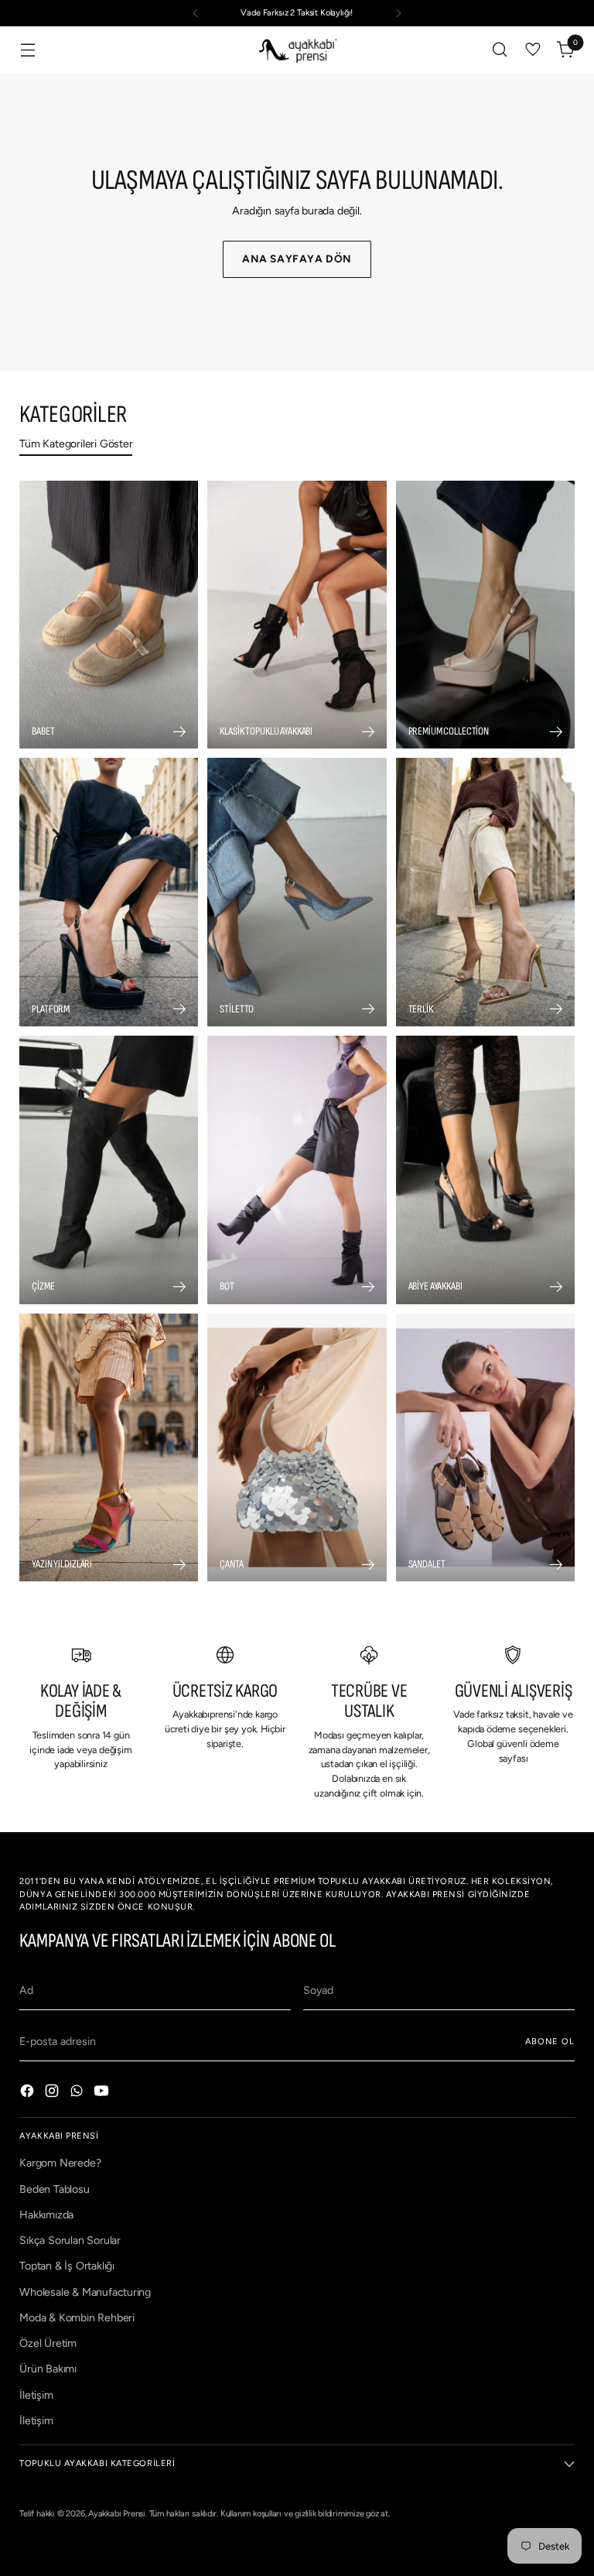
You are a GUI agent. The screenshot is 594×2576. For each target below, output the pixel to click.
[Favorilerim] (533, 50)
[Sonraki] (398, 13)
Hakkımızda (46, 2215)
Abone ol (550, 2042)
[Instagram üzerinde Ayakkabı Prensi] (53, 2093)
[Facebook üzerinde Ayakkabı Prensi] (29, 2093)
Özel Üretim (48, 2343)
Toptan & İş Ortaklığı (67, 2266)
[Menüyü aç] (27, 50)
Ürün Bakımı (48, 2369)
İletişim (36, 2395)
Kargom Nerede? (60, 2163)
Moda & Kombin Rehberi (77, 2318)
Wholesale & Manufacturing (85, 2292)
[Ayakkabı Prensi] (297, 50)
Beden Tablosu (54, 2189)
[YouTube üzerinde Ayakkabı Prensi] (103, 2093)
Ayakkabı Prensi (117, 2514)
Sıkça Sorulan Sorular (70, 2240)
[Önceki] (196, 13)
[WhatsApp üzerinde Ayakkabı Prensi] (78, 2093)
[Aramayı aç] (500, 50)
